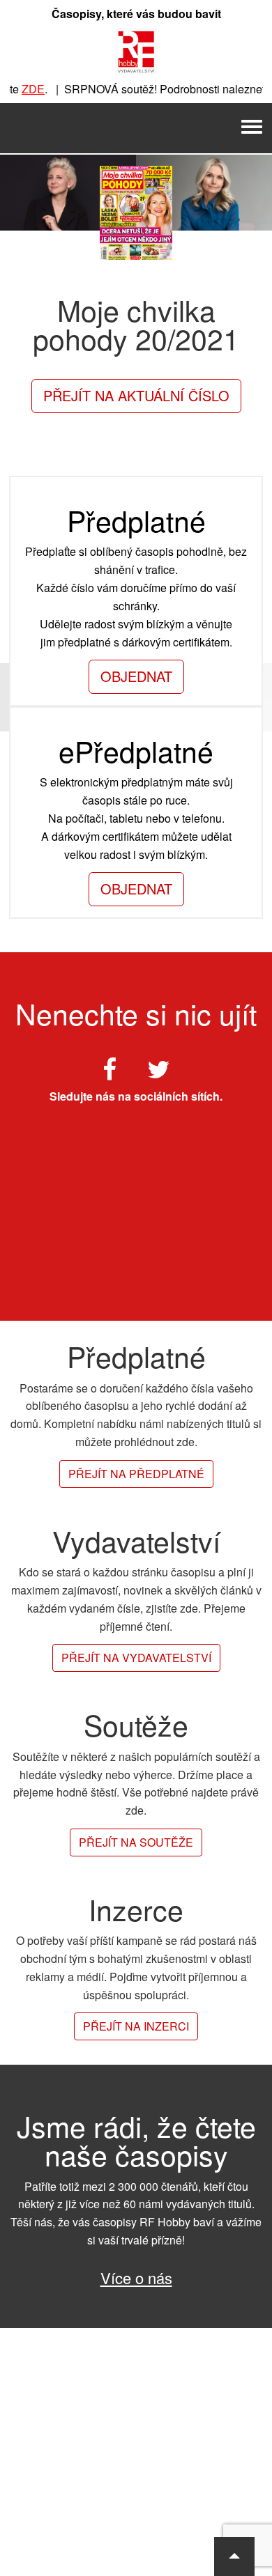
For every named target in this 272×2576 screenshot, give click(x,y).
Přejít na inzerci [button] (136, 2026)
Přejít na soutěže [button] (136, 1842)
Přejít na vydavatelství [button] (136, 1658)
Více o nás (136, 2278)
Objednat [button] (136, 676)
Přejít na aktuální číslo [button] (136, 395)
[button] (234, 2556)
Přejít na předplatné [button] (136, 1474)
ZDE (23, 89)
